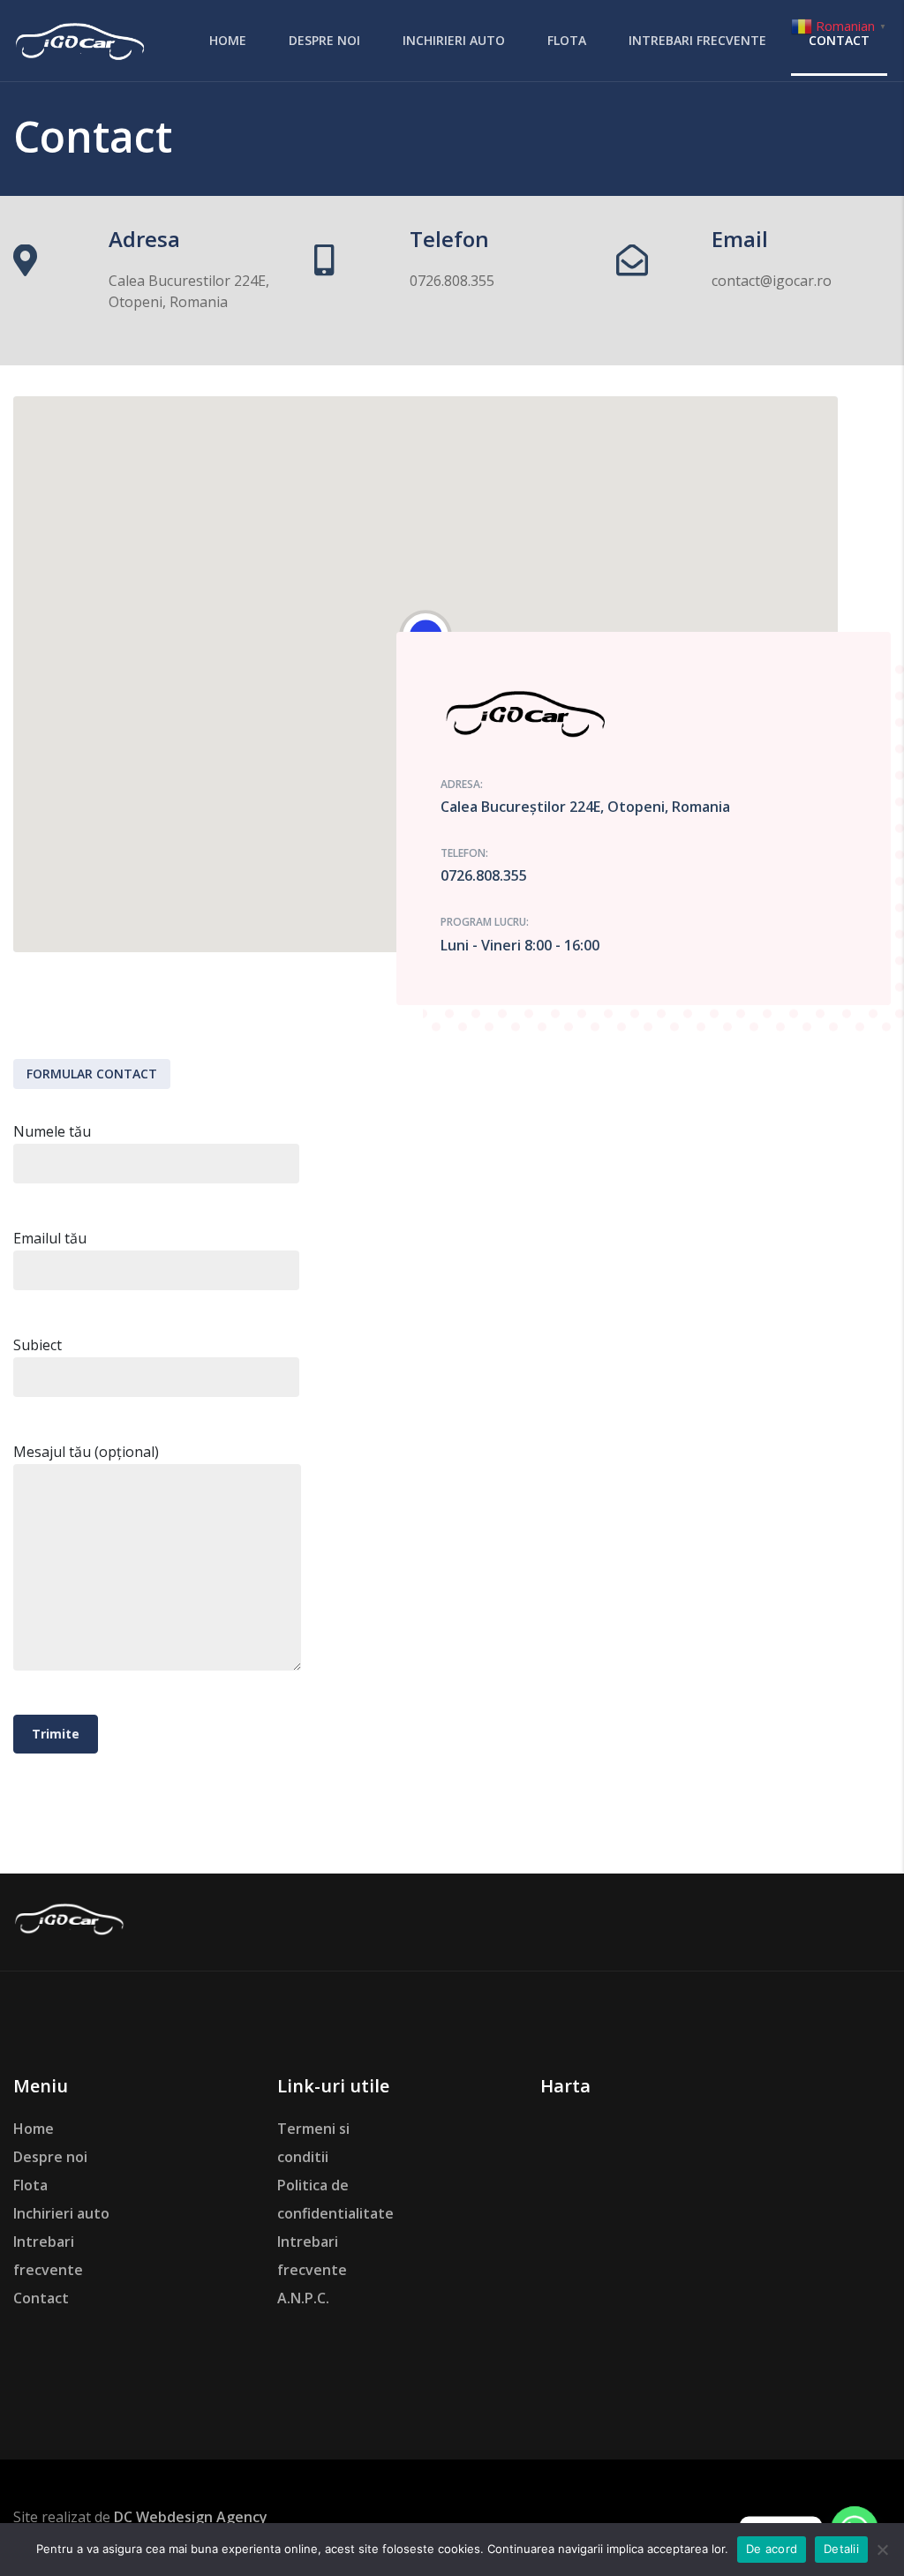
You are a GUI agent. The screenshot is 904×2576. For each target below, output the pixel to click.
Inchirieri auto (61, 2213)
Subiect (38, 1345)
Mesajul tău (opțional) (86, 1452)
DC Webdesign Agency (191, 2517)
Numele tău (52, 1131)
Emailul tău (50, 1238)
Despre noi (50, 2157)
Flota (30, 2185)
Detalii (841, 2549)
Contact (41, 2298)
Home (34, 2129)
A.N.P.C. (303, 2298)
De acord (772, 2549)
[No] (882, 2550)
